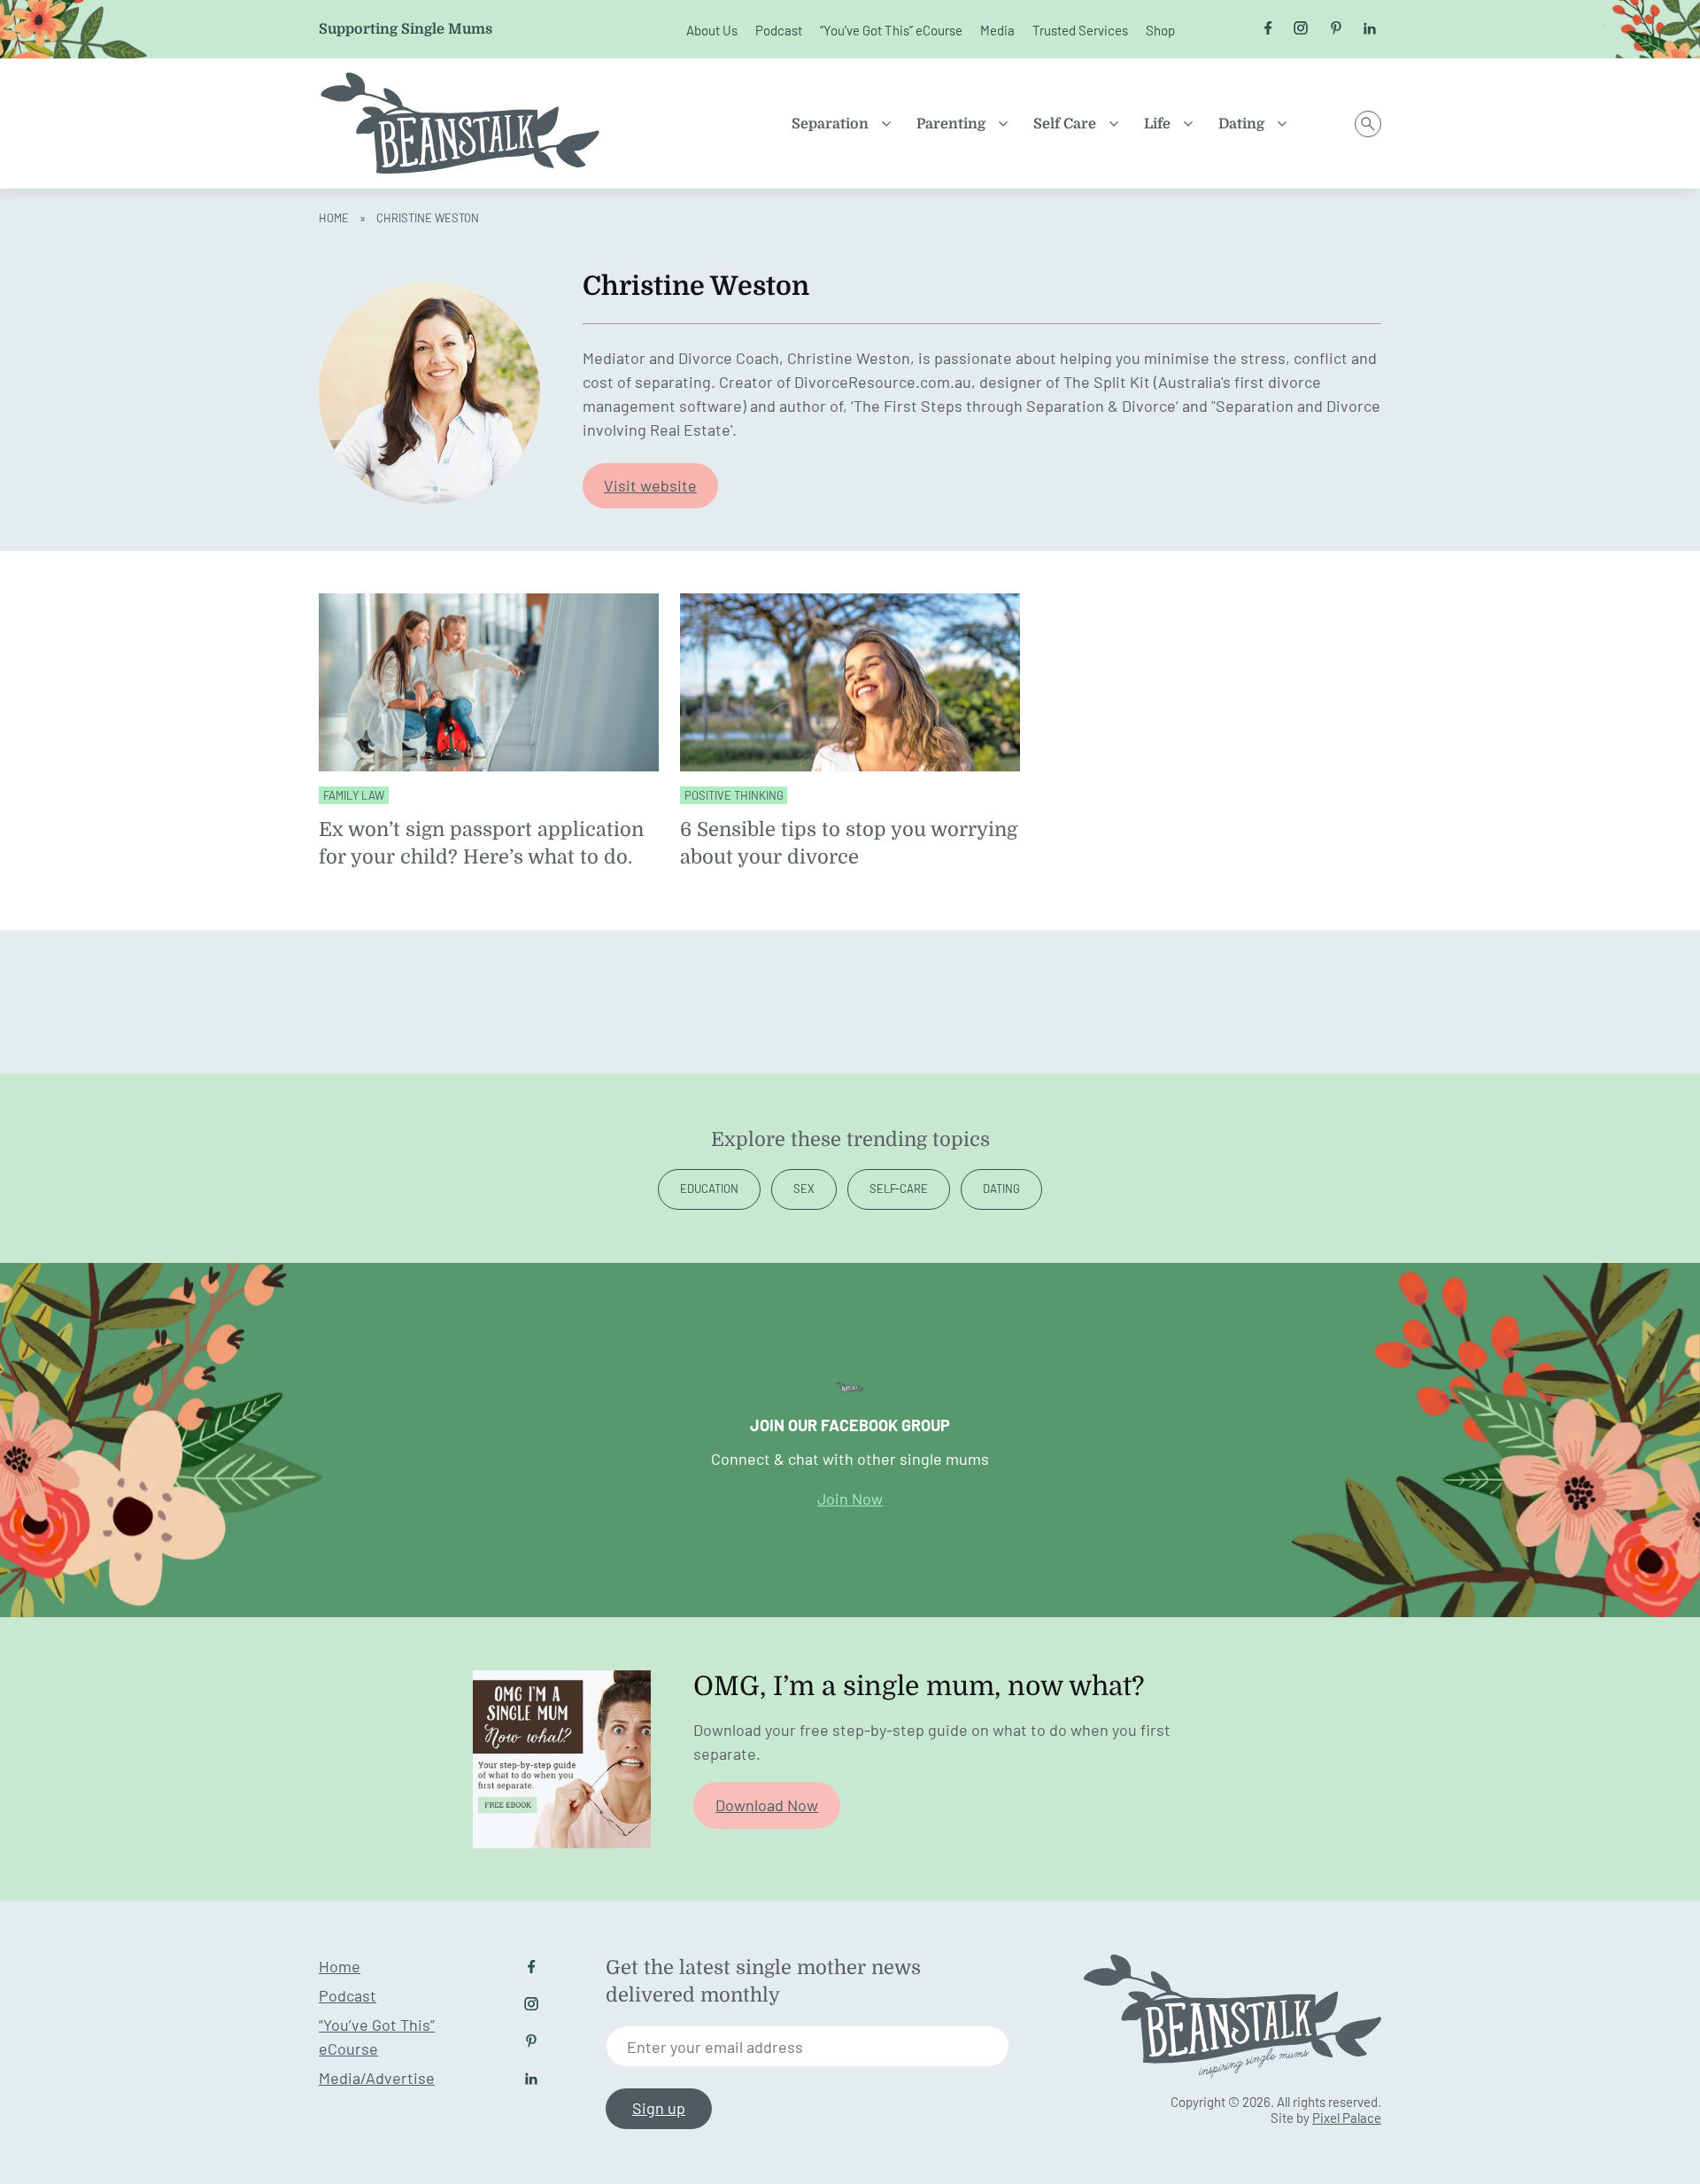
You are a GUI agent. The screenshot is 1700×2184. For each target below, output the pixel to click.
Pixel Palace (1347, 2118)
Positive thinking (734, 795)
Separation (830, 124)
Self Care (1065, 124)
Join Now (850, 1499)
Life (1157, 124)
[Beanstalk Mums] (460, 124)
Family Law (354, 795)
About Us (712, 30)
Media (997, 30)
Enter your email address (715, 2047)
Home (334, 218)
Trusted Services (1080, 30)
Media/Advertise (377, 2078)
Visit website (650, 485)
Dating (1241, 124)
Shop (1160, 30)
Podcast (779, 30)
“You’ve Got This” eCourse (891, 30)
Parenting (951, 124)
